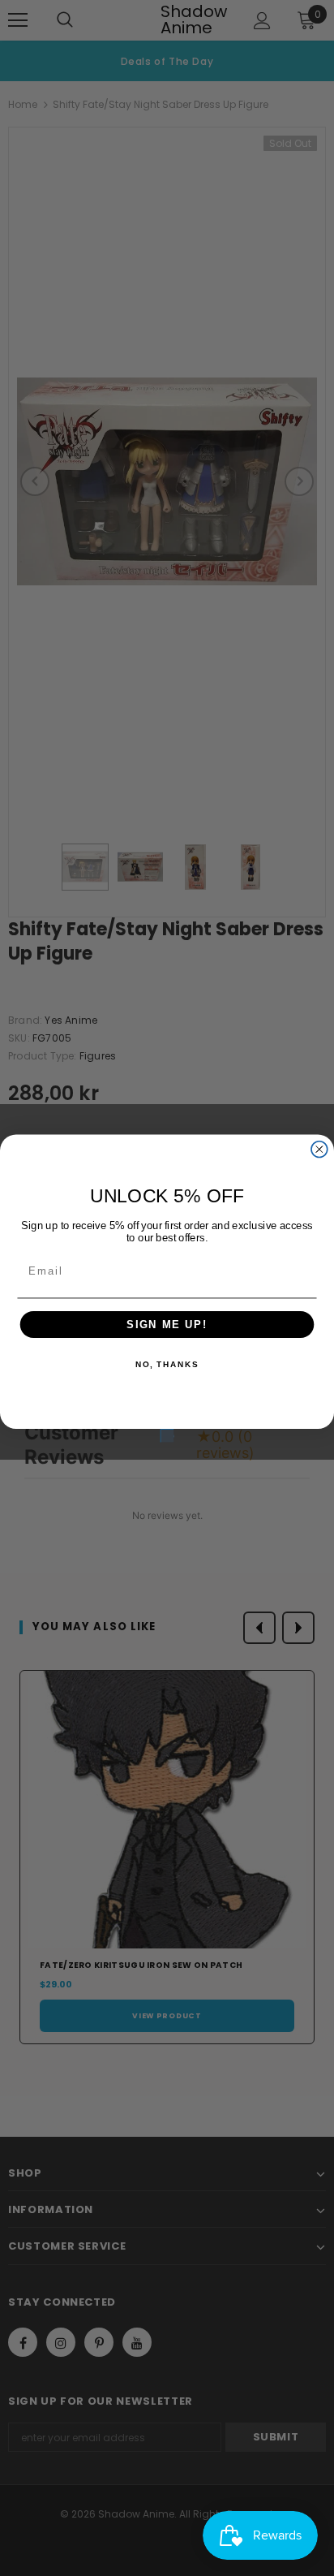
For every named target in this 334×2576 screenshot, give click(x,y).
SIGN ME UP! (167, 1324)
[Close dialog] (319, 1149)
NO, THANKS (167, 1365)
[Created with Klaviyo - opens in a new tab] (167, 1435)
